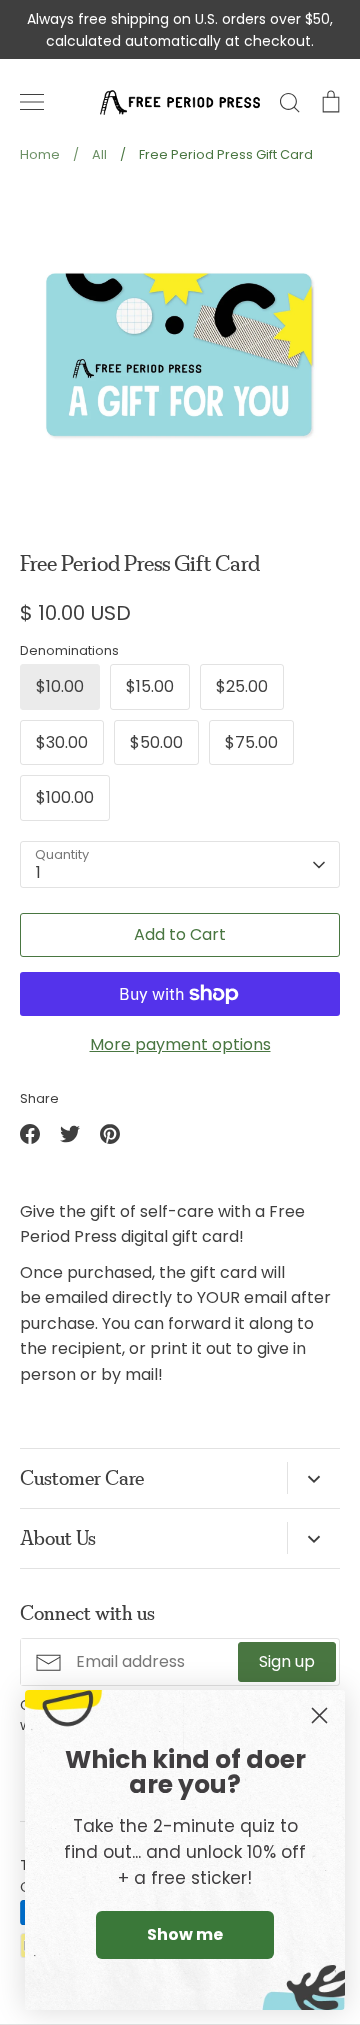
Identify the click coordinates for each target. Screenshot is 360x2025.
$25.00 (242, 686)
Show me (185, 1934)
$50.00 (156, 742)
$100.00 (65, 797)
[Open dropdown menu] (313, 1478)
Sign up (287, 1661)
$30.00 (62, 742)
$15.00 (150, 686)
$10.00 (60, 686)
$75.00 (251, 742)
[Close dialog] (319, 1715)
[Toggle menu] (32, 102)
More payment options (180, 1044)
